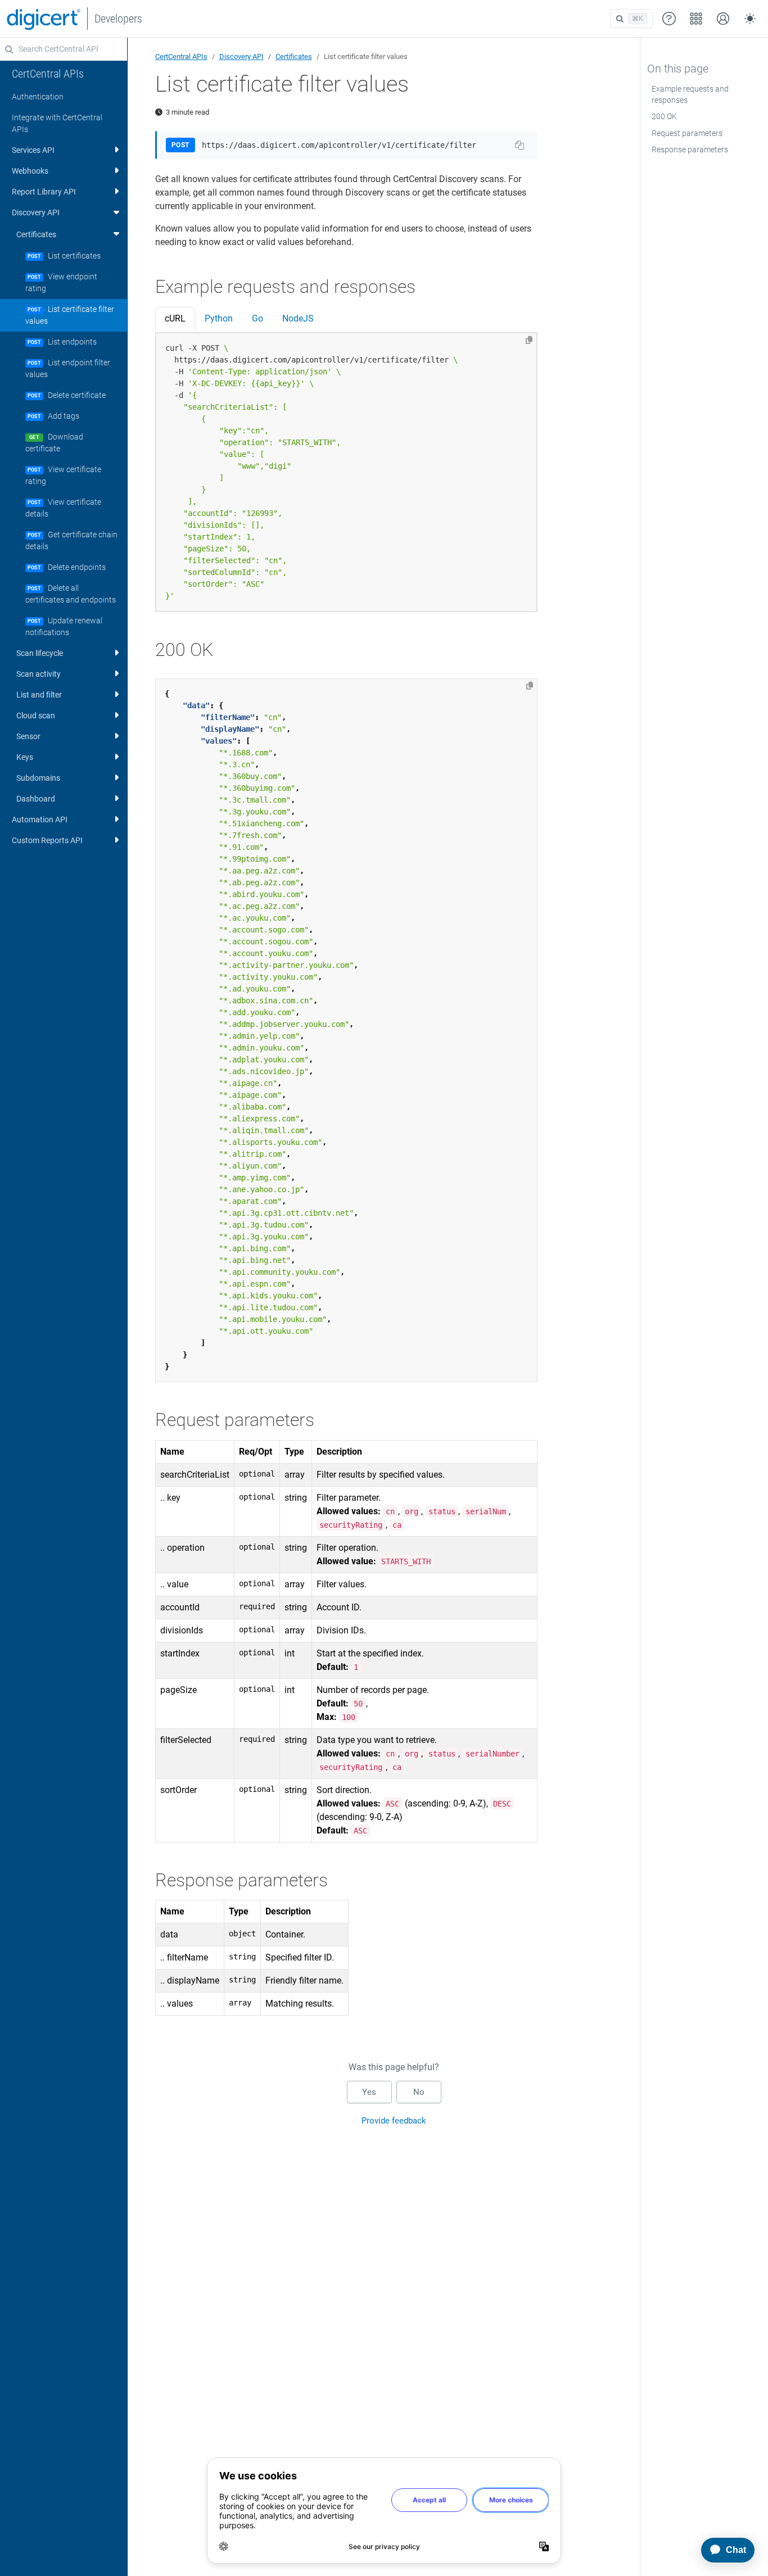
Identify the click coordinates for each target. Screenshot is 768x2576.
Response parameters (690, 150)
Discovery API (241, 56)
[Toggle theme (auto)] (750, 19)
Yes (369, 2092)
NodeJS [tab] (298, 318)
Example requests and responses (690, 94)
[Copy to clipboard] (529, 340)
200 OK (664, 116)
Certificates (294, 56)
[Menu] (696, 19)
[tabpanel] (347, 472)
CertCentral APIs (181, 56)
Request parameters (687, 133)
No (419, 2092)
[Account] (723, 19)
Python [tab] (219, 318)
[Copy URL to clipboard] (519, 145)
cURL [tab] (175, 318)
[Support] (669, 19)
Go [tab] (257, 318)
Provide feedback (394, 2121)
